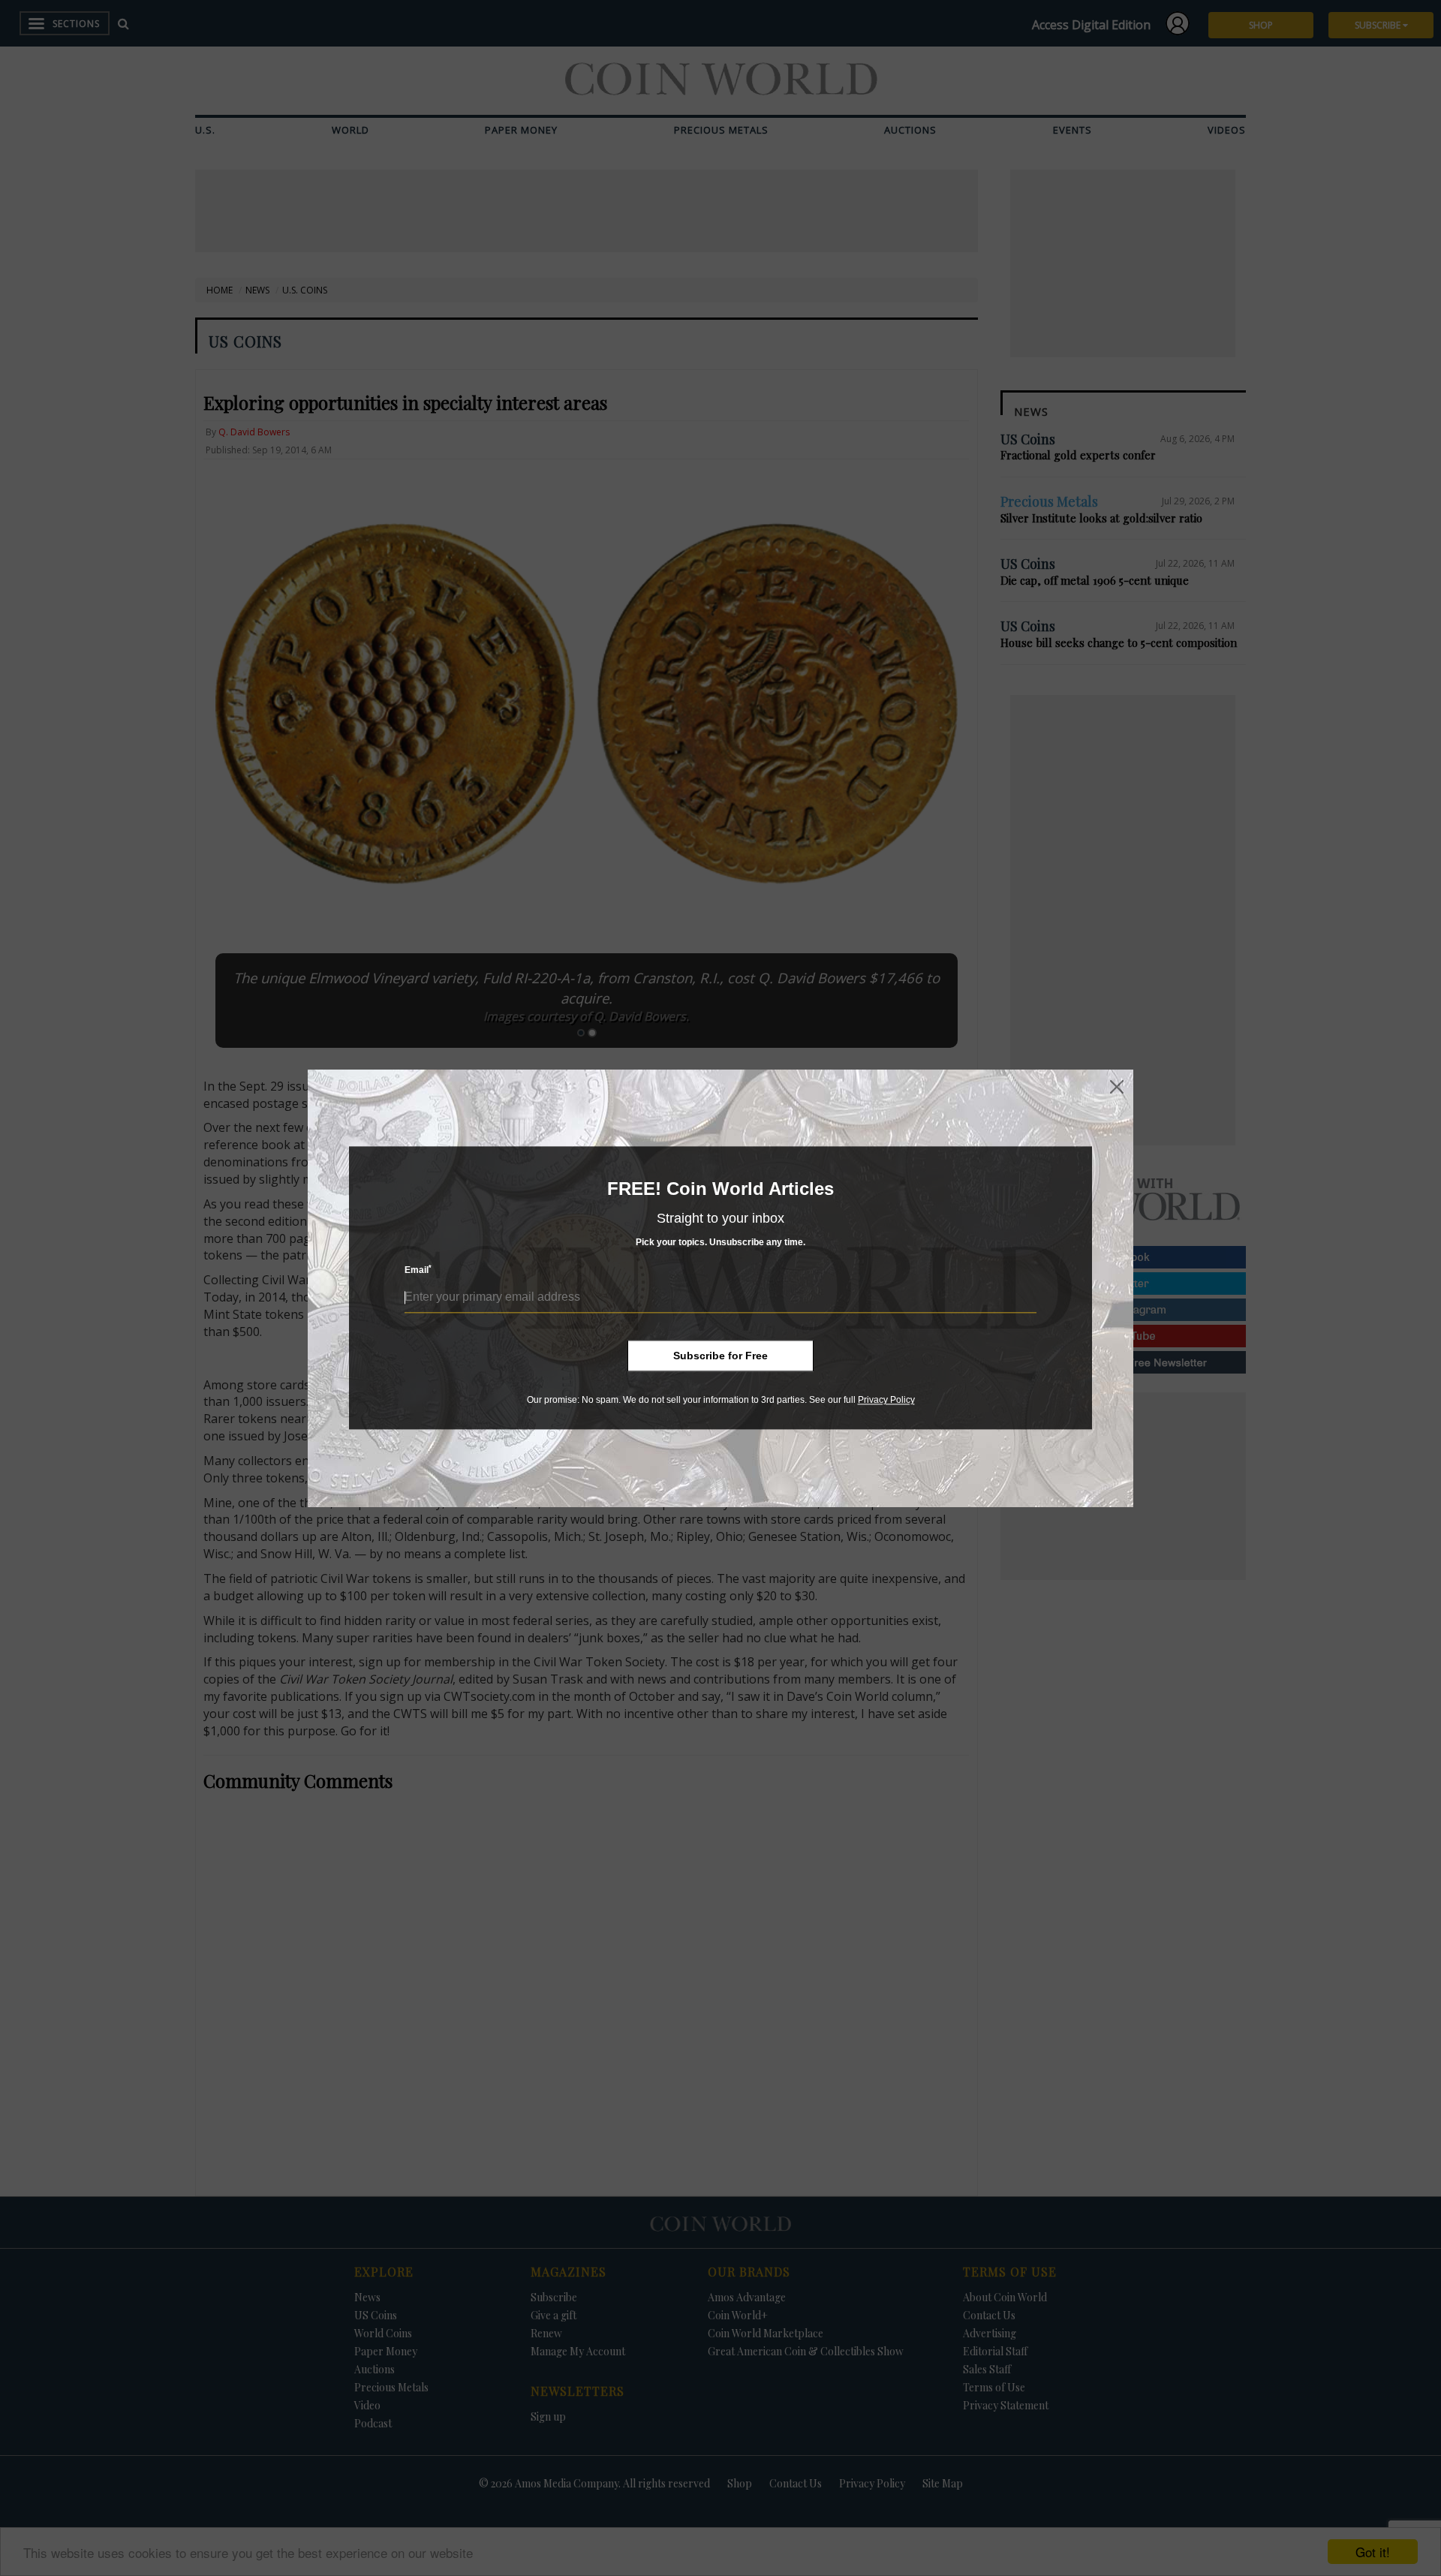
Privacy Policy (886, 1400)
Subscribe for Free (720, 1356)
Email (418, 1270)
